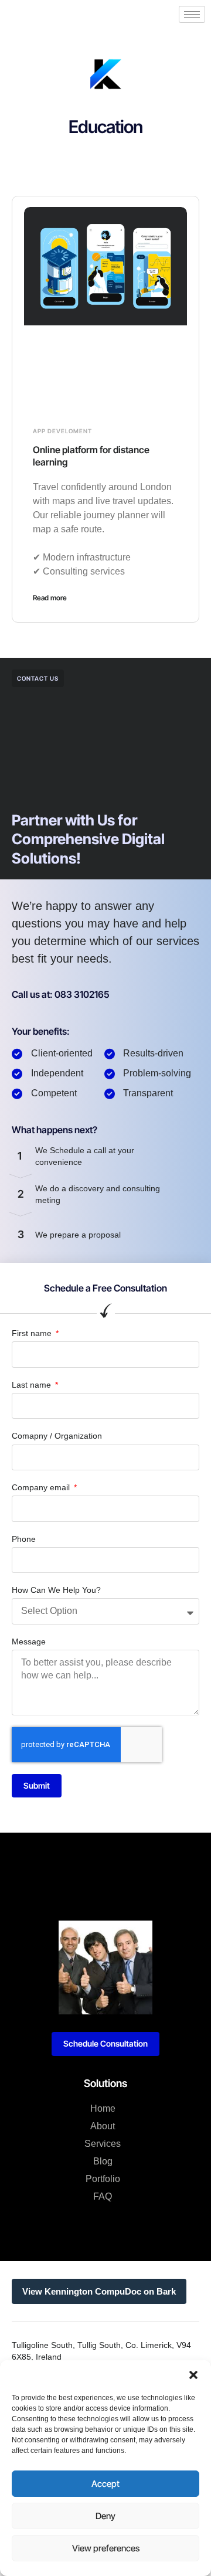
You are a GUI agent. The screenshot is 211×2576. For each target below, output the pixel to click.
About (103, 2126)
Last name (33, 1385)
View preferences (106, 2548)
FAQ (103, 2196)
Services (103, 2144)
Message (29, 1642)
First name (33, 1333)
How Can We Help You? (56, 1590)
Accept (105, 2484)
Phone (24, 1539)
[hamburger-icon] (192, 14)
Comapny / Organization (57, 1436)
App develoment (62, 431)
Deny (105, 2516)
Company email (42, 1487)
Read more (50, 598)
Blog (103, 2161)
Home (103, 2108)
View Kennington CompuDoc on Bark (99, 2291)
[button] (193, 2375)
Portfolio (103, 2179)
